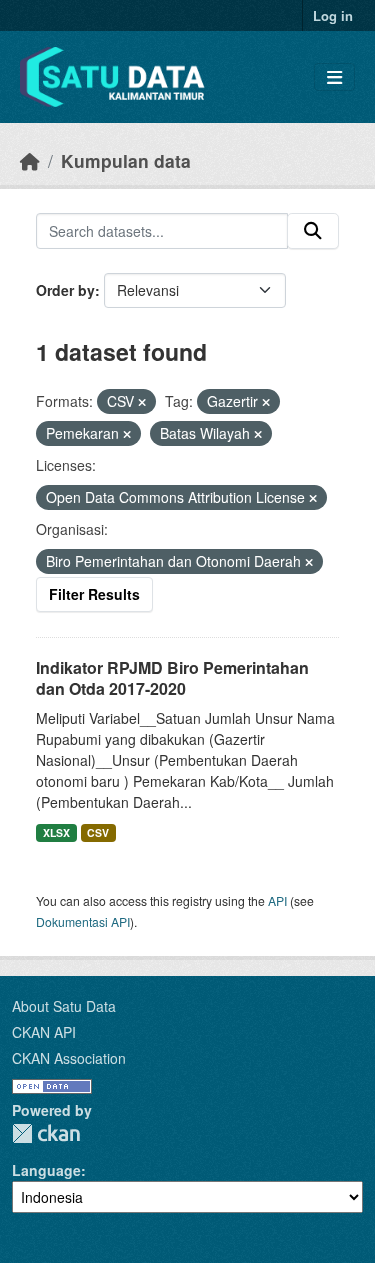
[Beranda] (30, 160)
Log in (333, 15)
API (277, 900)
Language (46, 1170)
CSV (98, 832)
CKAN (46, 1133)
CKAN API (44, 1032)
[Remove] (142, 402)
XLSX (56, 832)
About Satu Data (64, 1006)
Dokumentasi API (83, 921)
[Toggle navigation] (334, 77)
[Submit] (313, 231)
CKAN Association (69, 1058)
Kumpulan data (126, 160)
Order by (65, 290)
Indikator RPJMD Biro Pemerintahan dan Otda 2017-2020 (172, 678)
